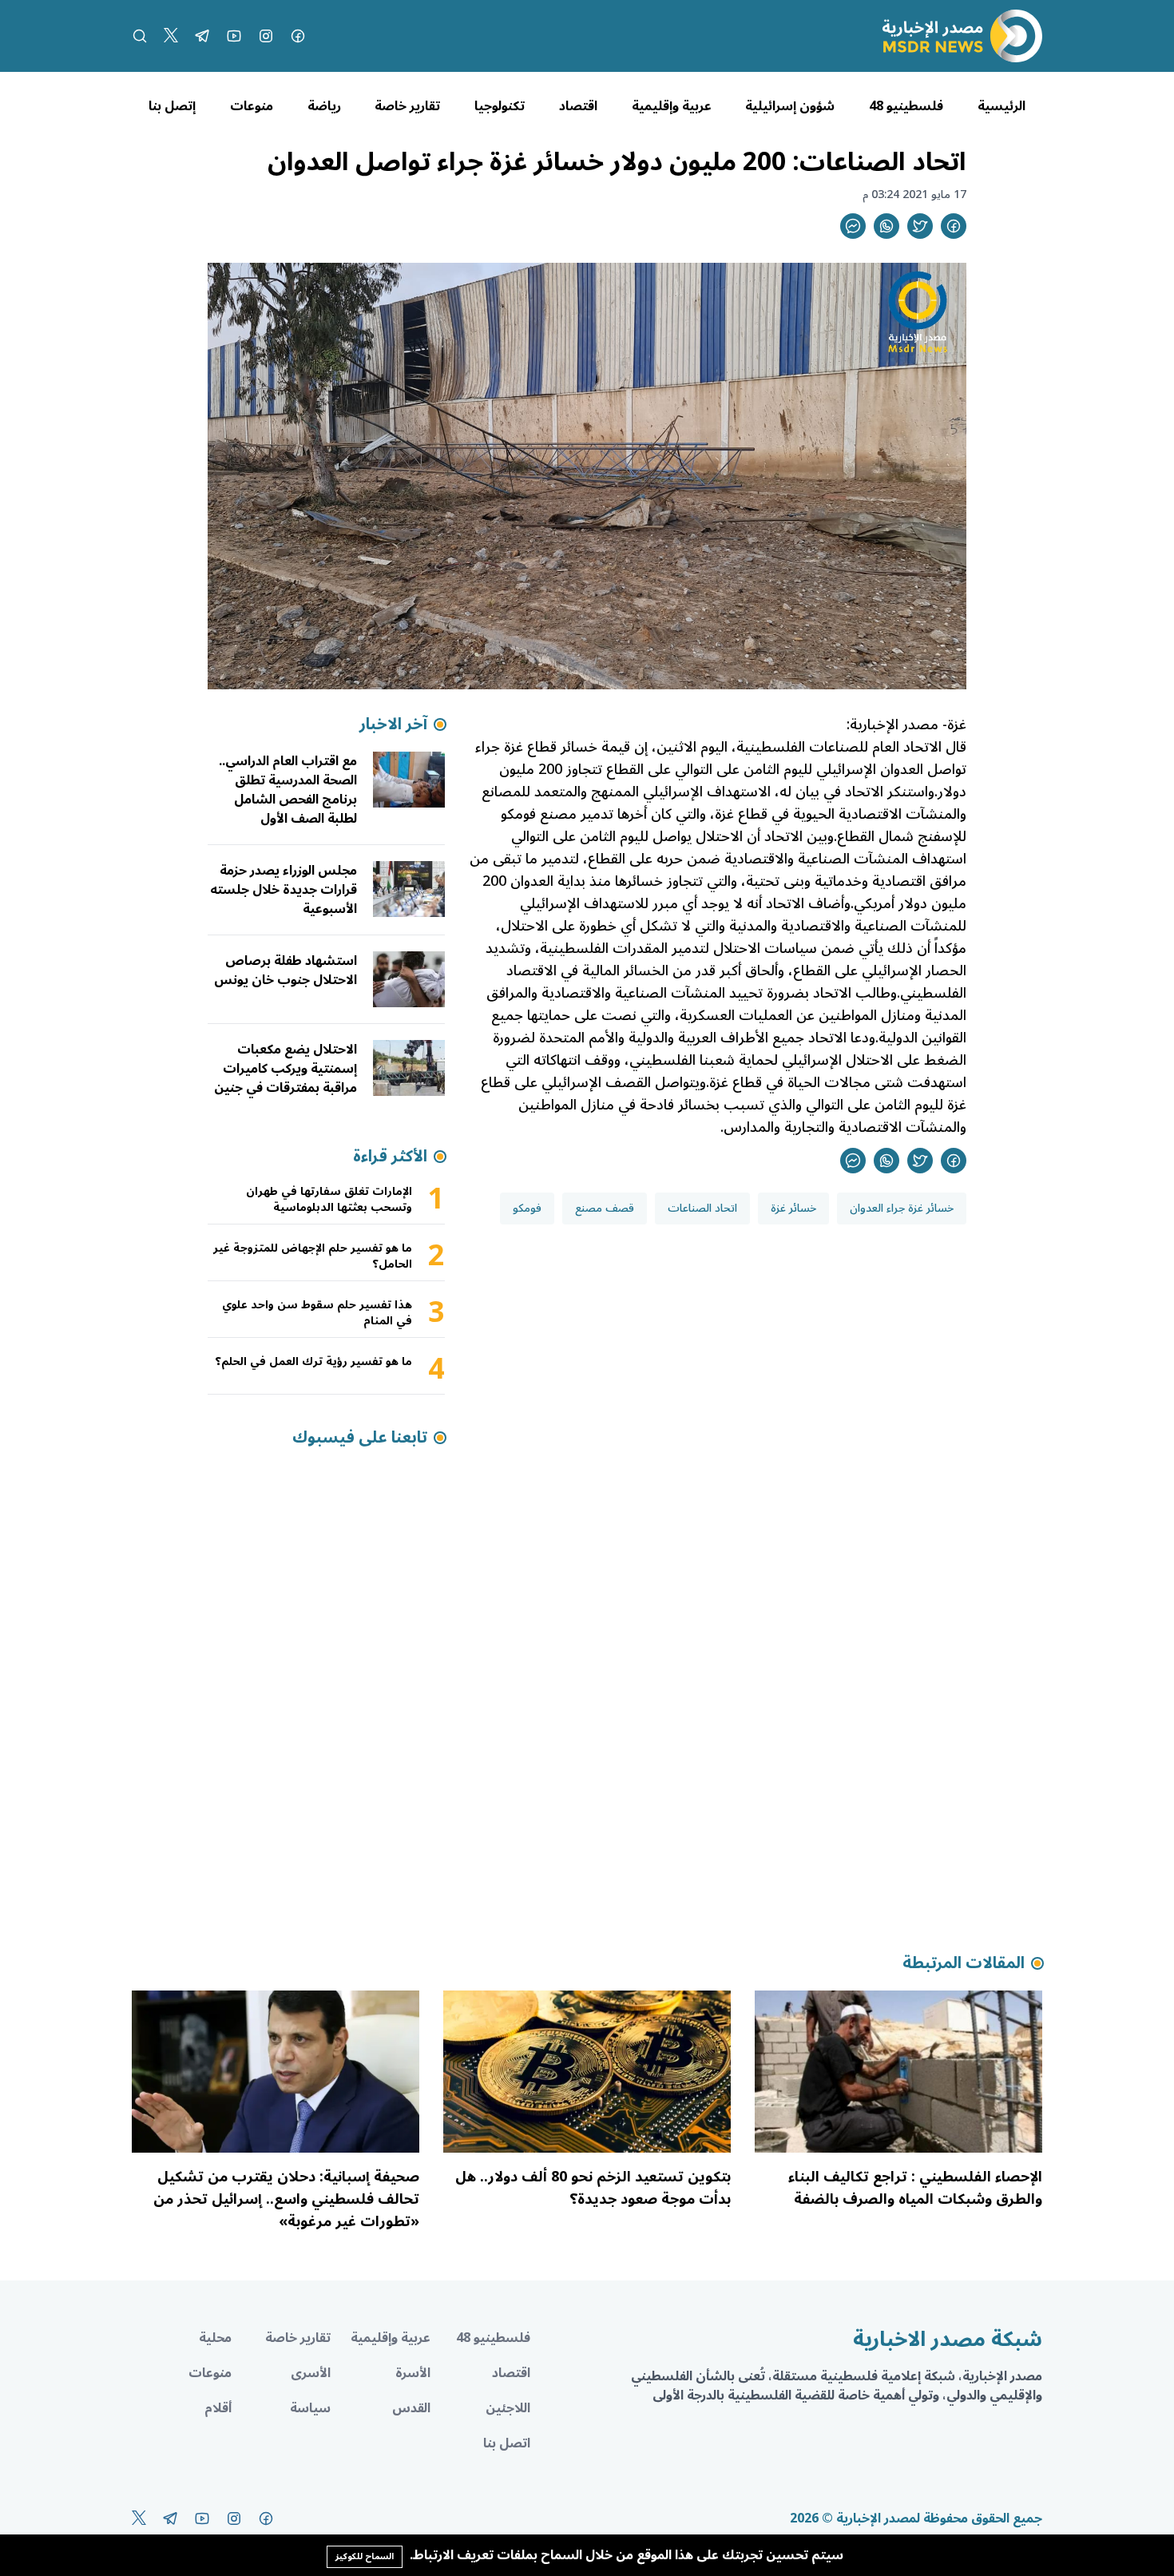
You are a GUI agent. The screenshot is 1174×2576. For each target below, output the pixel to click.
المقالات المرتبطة (964, 1963)
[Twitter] (171, 36)
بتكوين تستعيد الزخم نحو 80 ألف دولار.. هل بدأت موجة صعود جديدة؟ (593, 2188)
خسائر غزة (793, 1208)
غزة (957, 724)
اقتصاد (578, 106)
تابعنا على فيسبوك (360, 1438)
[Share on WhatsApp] (886, 226)
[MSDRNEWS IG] (266, 36)
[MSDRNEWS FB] (298, 36)
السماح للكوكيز (365, 2556)
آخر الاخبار (393, 724)
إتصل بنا (172, 106)
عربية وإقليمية (672, 106)
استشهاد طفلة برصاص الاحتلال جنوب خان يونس (286, 970)
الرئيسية (1001, 106)
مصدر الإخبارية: (892, 724)
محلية (215, 2338)
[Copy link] (853, 226)
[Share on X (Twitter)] (920, 226)
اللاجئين (508, 2408)
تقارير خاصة (407, 106)
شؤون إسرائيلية (790, 106)
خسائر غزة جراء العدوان (902, 1208)
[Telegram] (202, 36)
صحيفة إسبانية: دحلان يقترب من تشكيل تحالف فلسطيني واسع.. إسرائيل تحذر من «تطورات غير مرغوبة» (286, 2199)
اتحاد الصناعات (702, 1208)
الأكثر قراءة (390, 1157)
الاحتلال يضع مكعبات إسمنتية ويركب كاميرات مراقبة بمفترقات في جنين (286, 1069)
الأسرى (311, 2373)
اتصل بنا (507, 2443)
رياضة (324, 106)
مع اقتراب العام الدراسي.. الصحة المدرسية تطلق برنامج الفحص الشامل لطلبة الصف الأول (288, 790)
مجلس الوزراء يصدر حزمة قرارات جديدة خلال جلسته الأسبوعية (284, 890)
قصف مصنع (605, 1208)
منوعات (252, 106)
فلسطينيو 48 (906, 106)
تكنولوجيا (500, 106)
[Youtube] (234, 36)
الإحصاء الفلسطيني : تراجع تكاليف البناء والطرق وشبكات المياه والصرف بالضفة (915, 2188)
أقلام (218, 2408)
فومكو (527, 1208)
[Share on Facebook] (954, 226)
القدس (411, 2408)
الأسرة (413, 2373)
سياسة (310, 2408)
